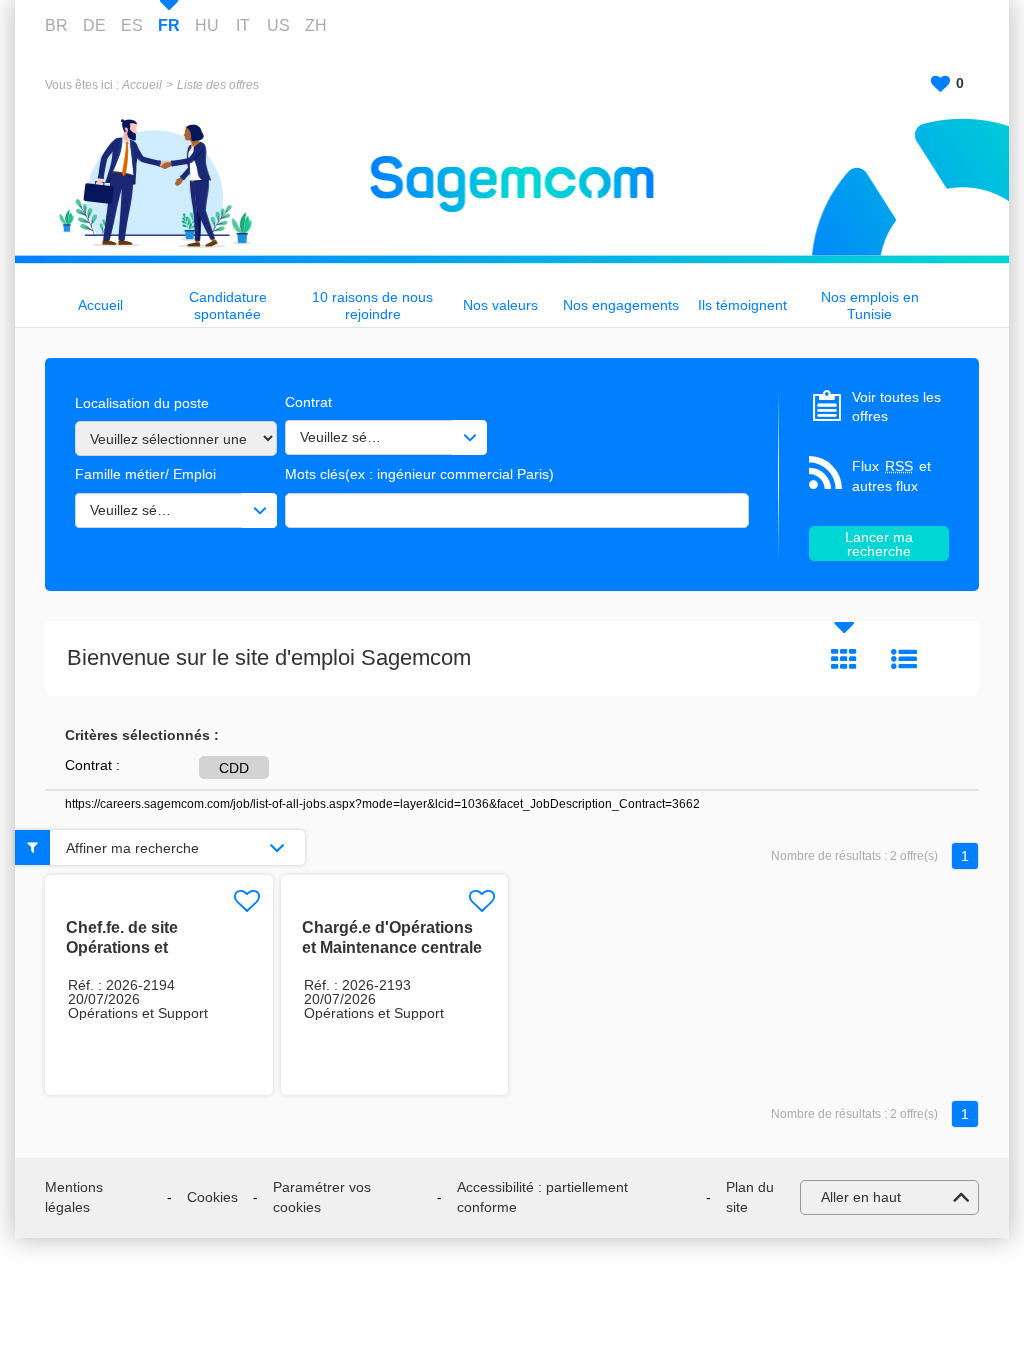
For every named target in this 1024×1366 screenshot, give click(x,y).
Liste (904, 659)
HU (207, 25)
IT (243, 25)
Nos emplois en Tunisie (870, 305)
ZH (316, 25)
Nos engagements (621, 305)
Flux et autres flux (891, 476)
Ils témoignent (742, 305)
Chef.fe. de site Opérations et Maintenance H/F (129, 947)
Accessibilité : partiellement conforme (542, 1197)
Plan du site (750, 1197)
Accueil (142, 85)
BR (56, 25)
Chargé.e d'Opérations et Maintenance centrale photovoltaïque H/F (392, 947)
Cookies (212, 1197)
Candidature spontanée (228, 305)
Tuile (844, 659)
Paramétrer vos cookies (322, 1197)
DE (94, 25)
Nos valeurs (500, 305)
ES (132, 25)
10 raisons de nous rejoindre (372, 305)
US (278, 25)
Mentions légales (74, 1197)
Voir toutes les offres (896, 407)
